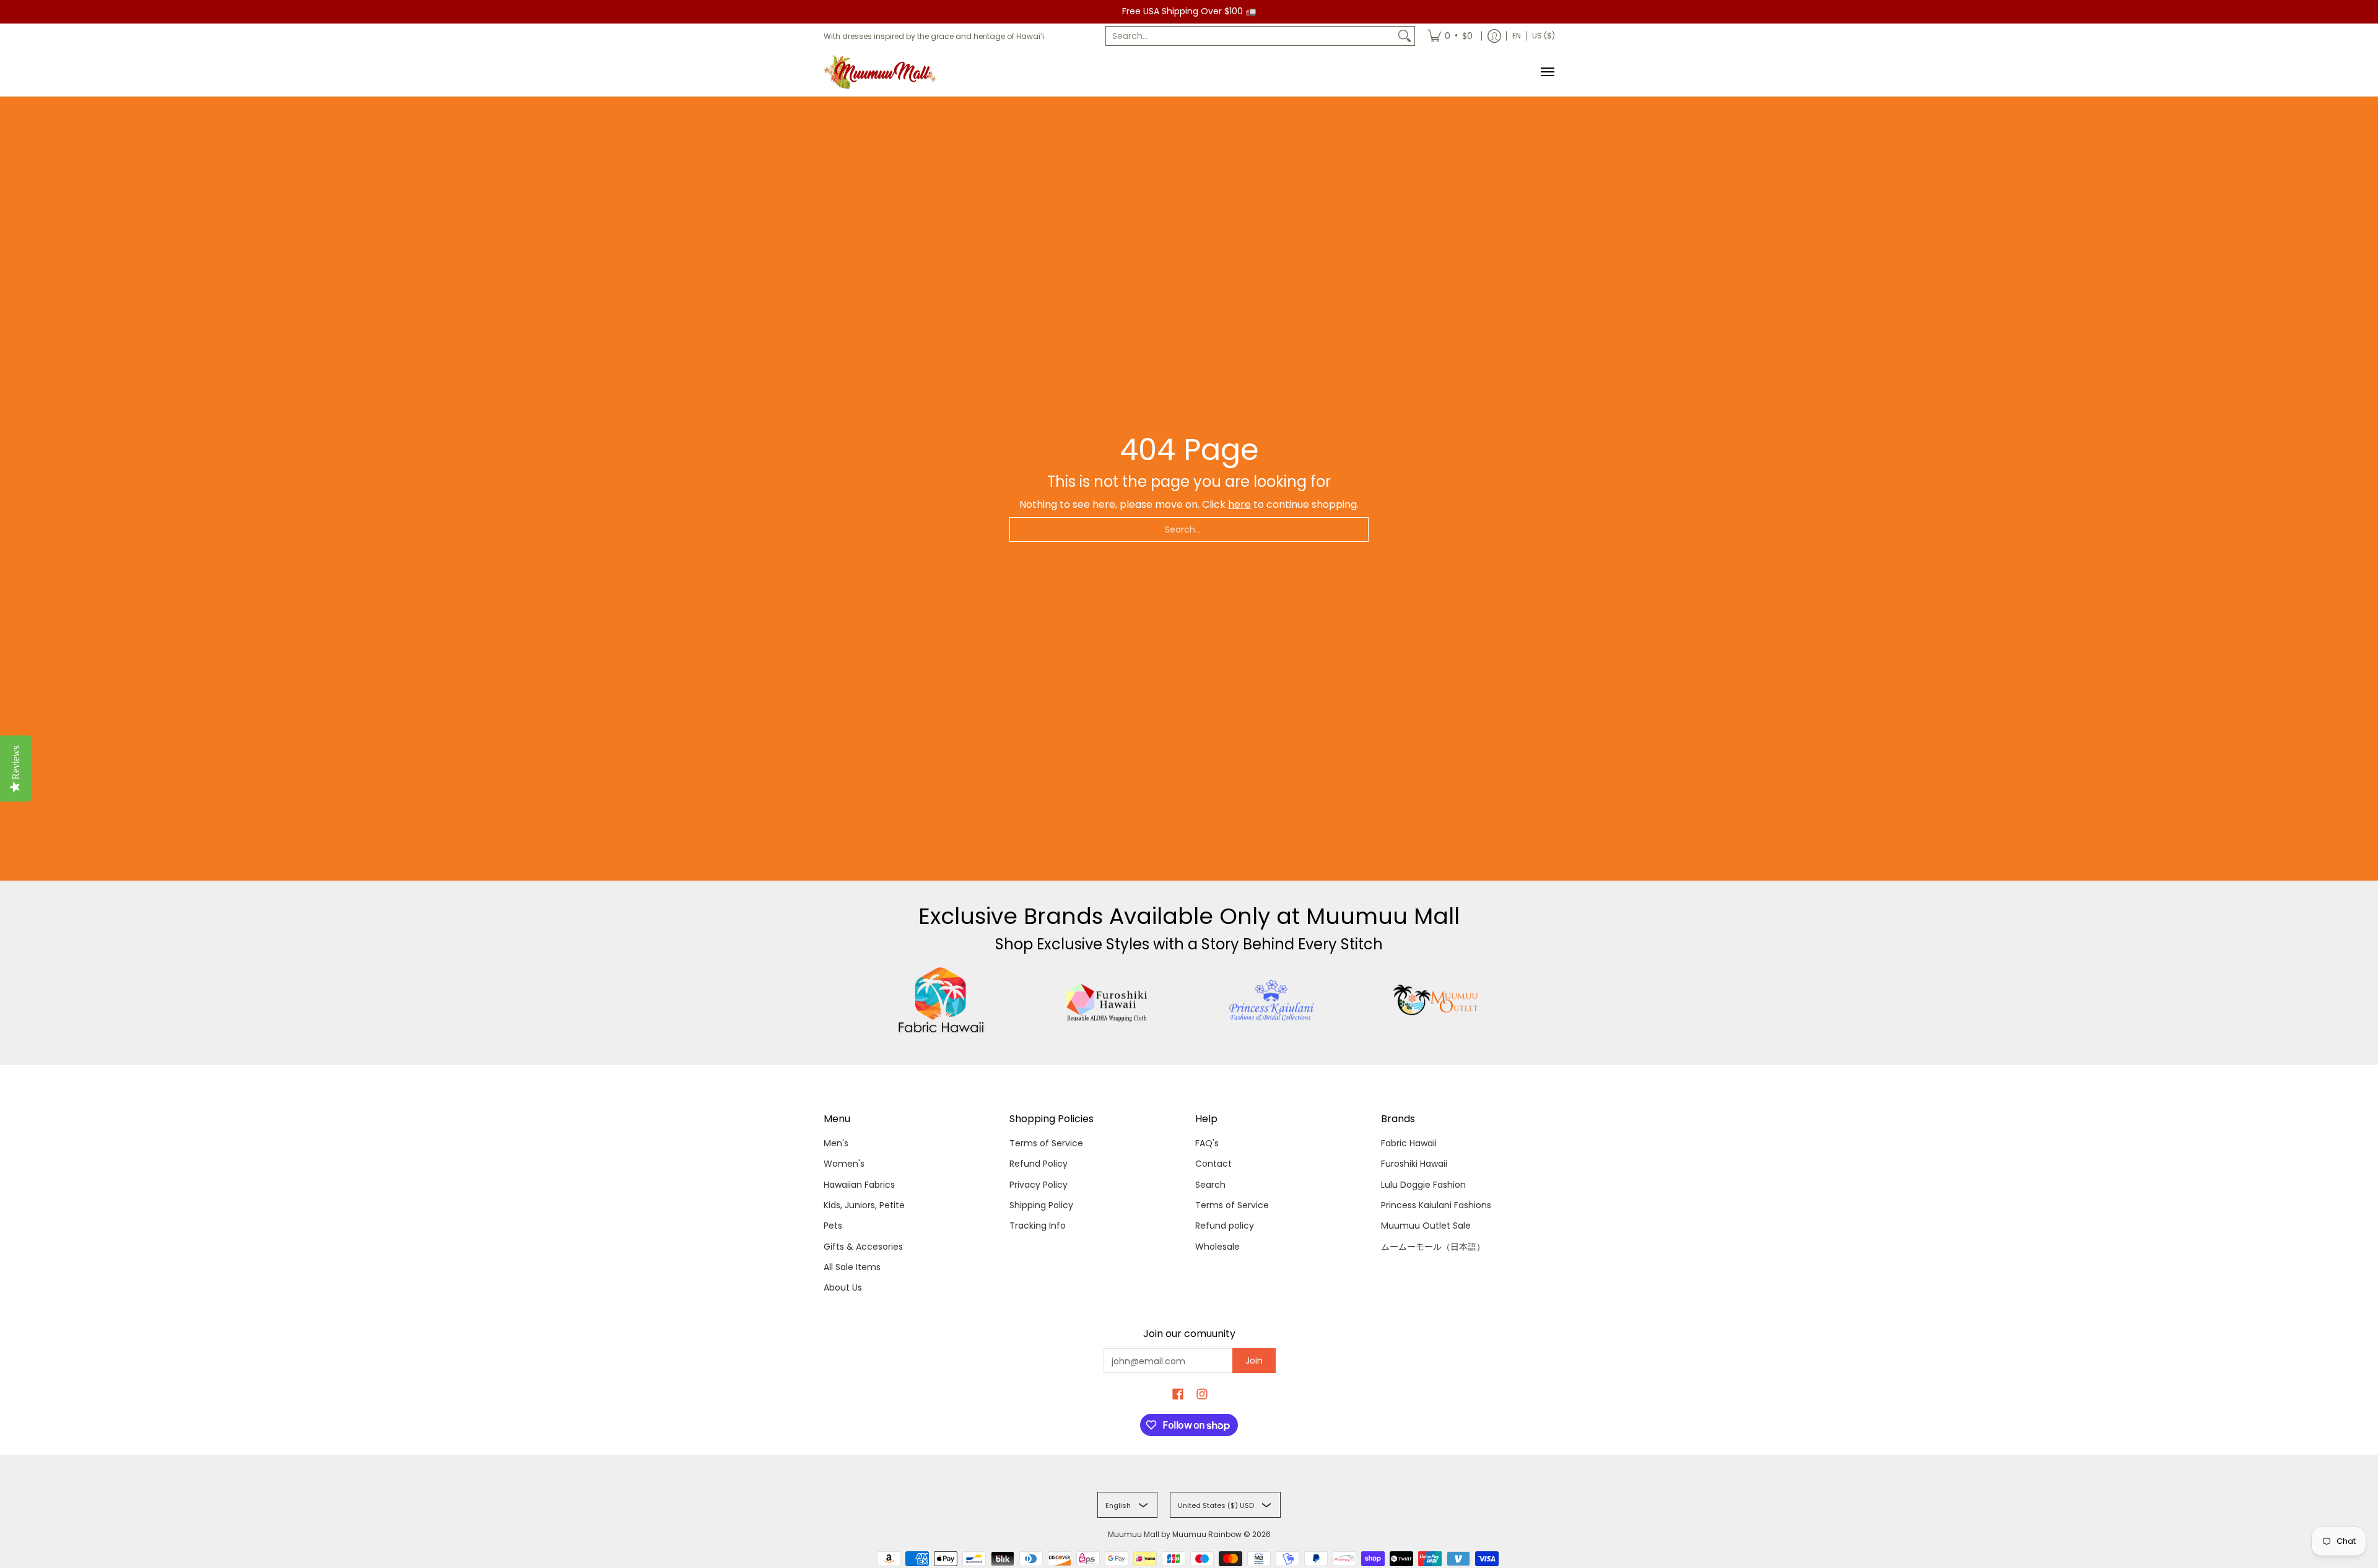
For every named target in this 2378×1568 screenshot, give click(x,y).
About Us (843, 1287)
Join (1254, 1361)
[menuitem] (1450, 36)
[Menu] (1547, 72)
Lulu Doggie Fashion (1423, 1185)
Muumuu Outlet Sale (1426, 1226)
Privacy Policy (1039, 1185)
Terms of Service (1046, 1143)
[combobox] (1250, 36)
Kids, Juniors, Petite (864, 1205)
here (1239, 504)
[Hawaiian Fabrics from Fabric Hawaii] (942, 1000)
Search (1210, 1185)
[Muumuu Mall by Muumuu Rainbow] (882, 72)
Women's (844, 1164)
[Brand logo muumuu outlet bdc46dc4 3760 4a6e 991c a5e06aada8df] (1437, 1000)
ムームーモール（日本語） (1433, 1247)
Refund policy (1225, 1226)
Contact (1213, 1164)
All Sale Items (852, 1267)
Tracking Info (1038, 1226)
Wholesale (1217, 1247)
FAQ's (1207, 1143)
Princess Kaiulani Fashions (1436, 1205)
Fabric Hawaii (1409, 1143)
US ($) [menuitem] (1544, 36)
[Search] (1405, 36)
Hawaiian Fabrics (859, 1185)
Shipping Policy (1041, 1205)
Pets (833, 1226)
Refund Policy (1039, 1164)
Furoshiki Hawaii (1414, 1164)
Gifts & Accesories (863, 1247)
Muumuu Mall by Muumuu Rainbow (1175, 1534)
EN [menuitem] (1517, 36)
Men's (836, 1143)
